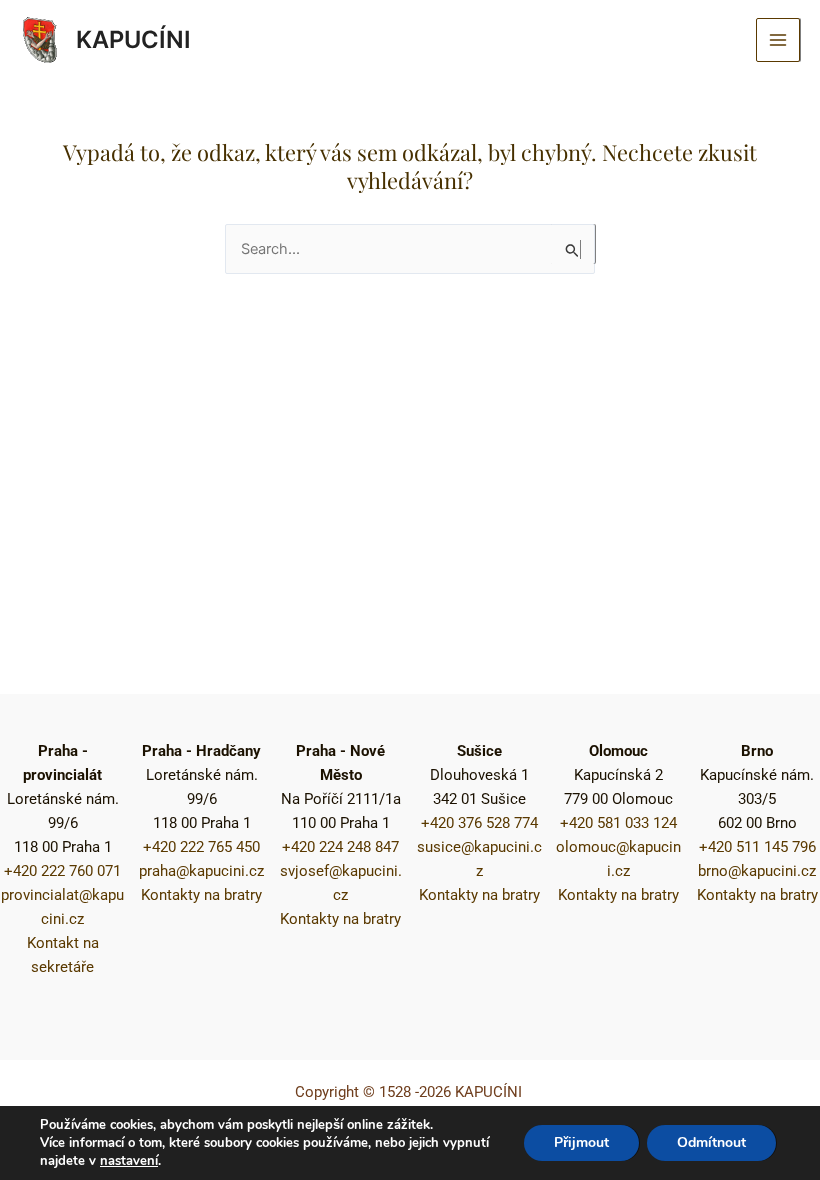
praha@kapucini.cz (201, 871)
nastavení (129, 1161)
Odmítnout (711, 1142)
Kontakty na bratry (201, 895)
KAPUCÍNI (133, 39)
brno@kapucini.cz (757, 871)
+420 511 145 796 (757, 847)
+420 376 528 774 (479, 823)
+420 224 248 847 (340, 847)
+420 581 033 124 (618, 823)
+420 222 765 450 (201, 847)
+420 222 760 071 (62, 871)
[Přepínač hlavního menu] (778, 40)
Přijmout (581, 1142)
